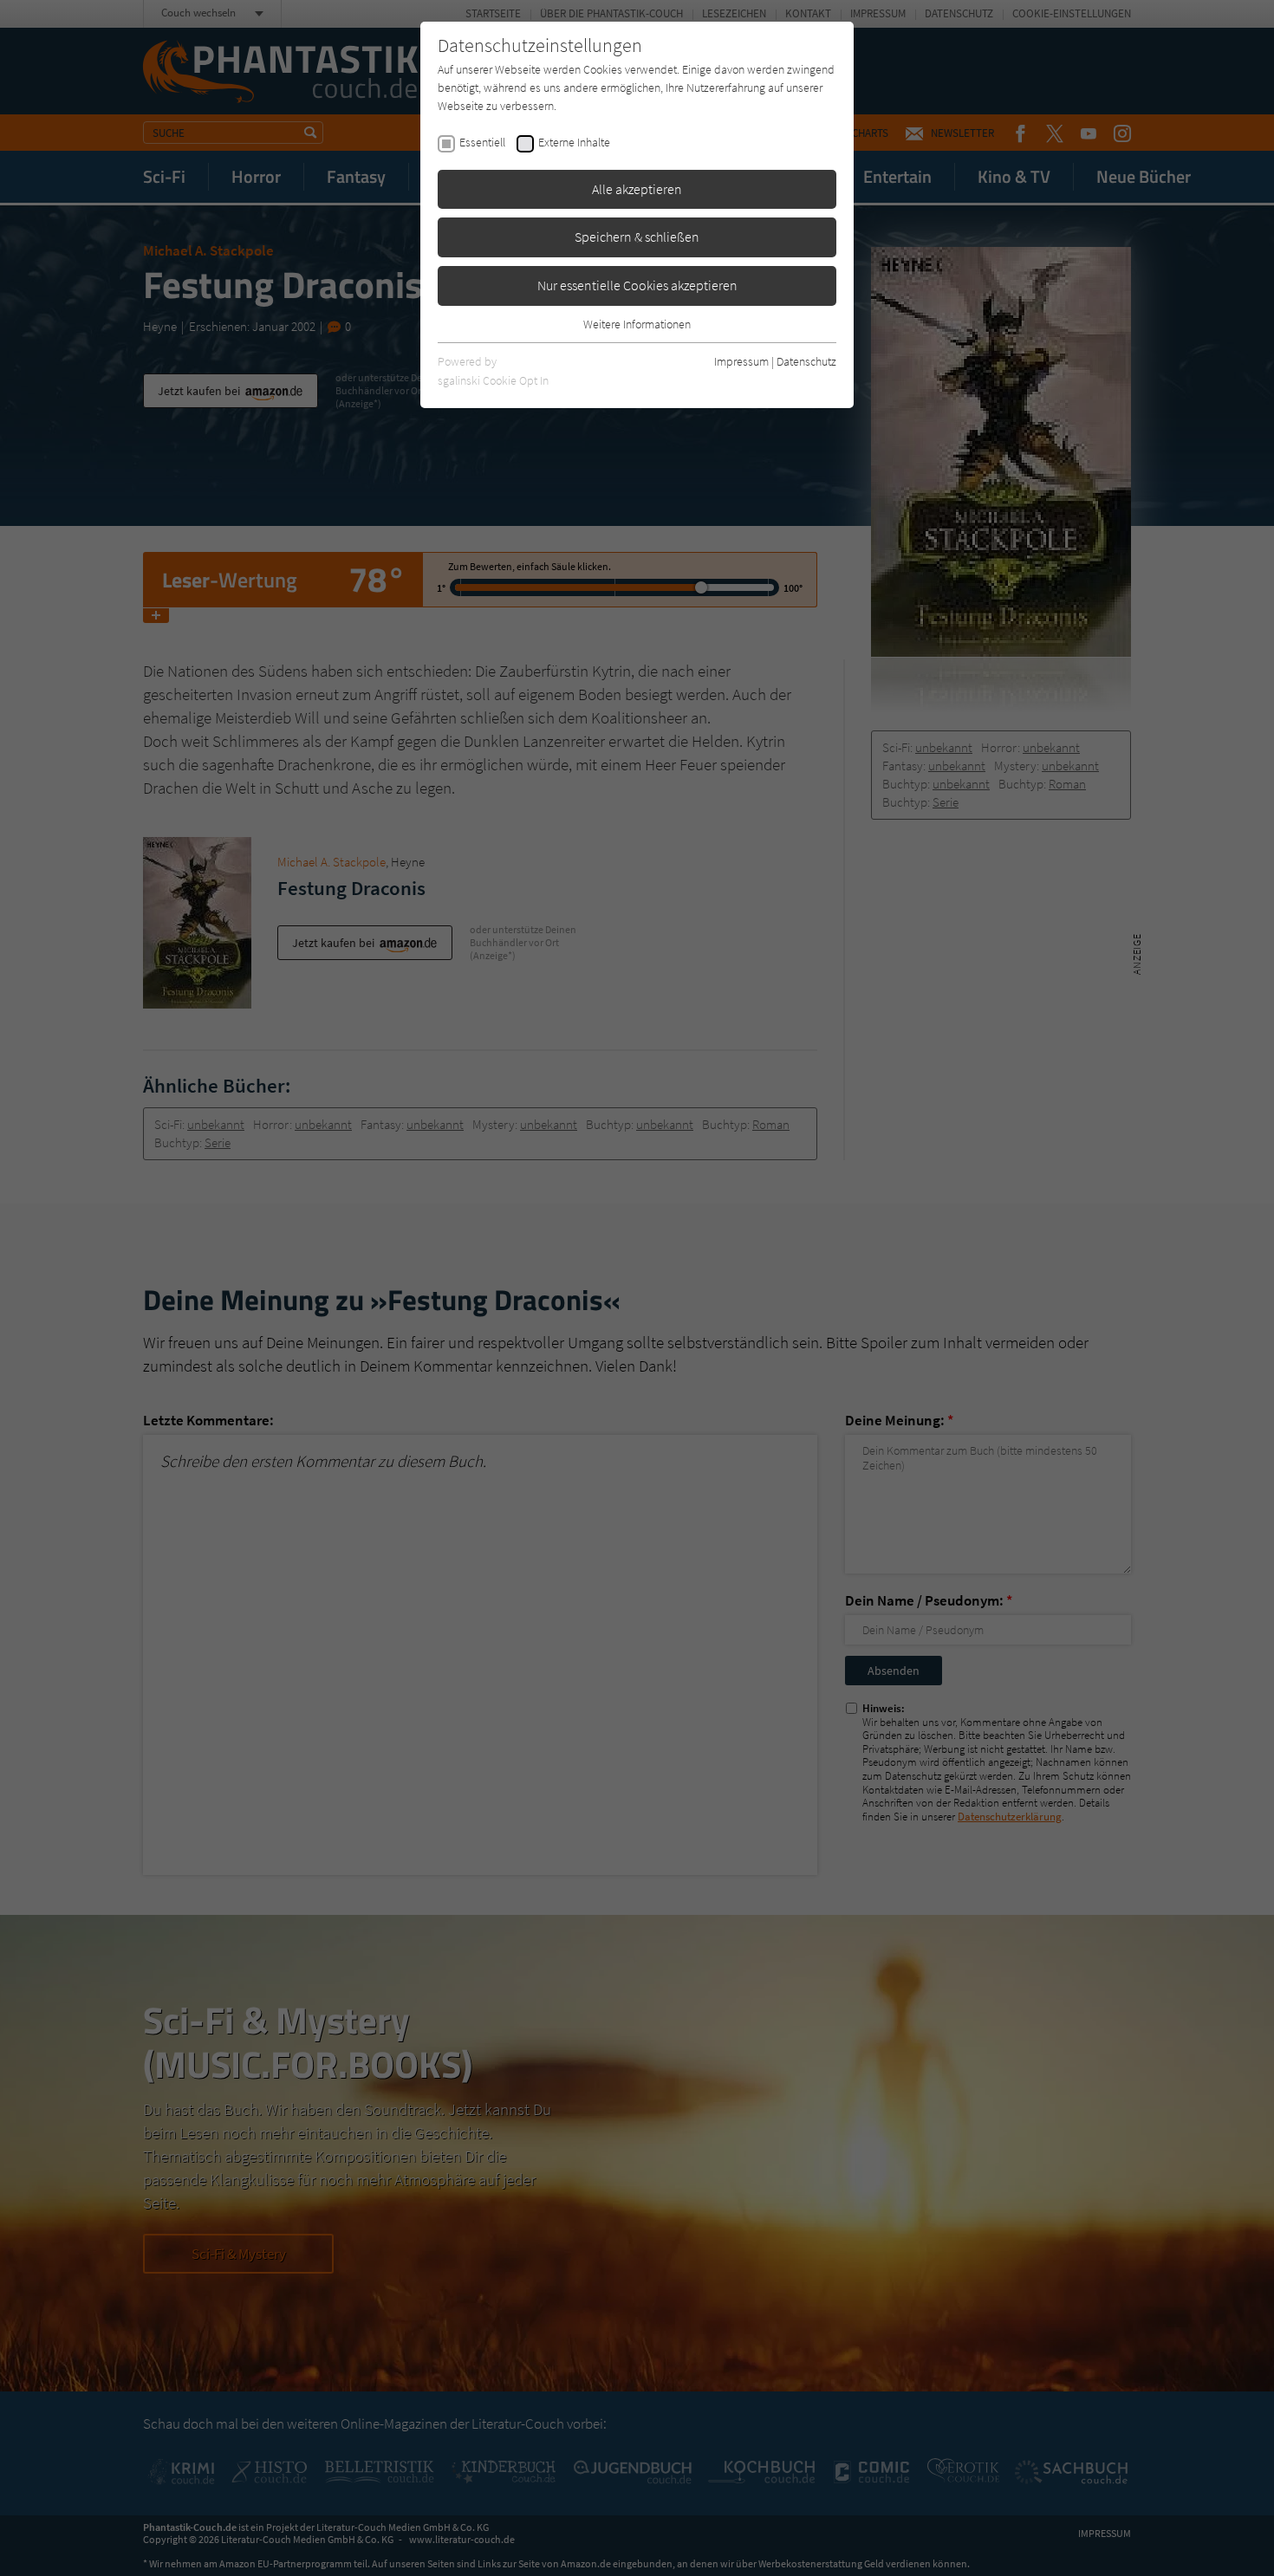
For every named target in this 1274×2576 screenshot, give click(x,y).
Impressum (741, 361)
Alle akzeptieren (637, 189)
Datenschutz (806, 361)
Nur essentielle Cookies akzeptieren (637, 285)
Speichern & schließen (637, 237)
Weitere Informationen (637, 324)
